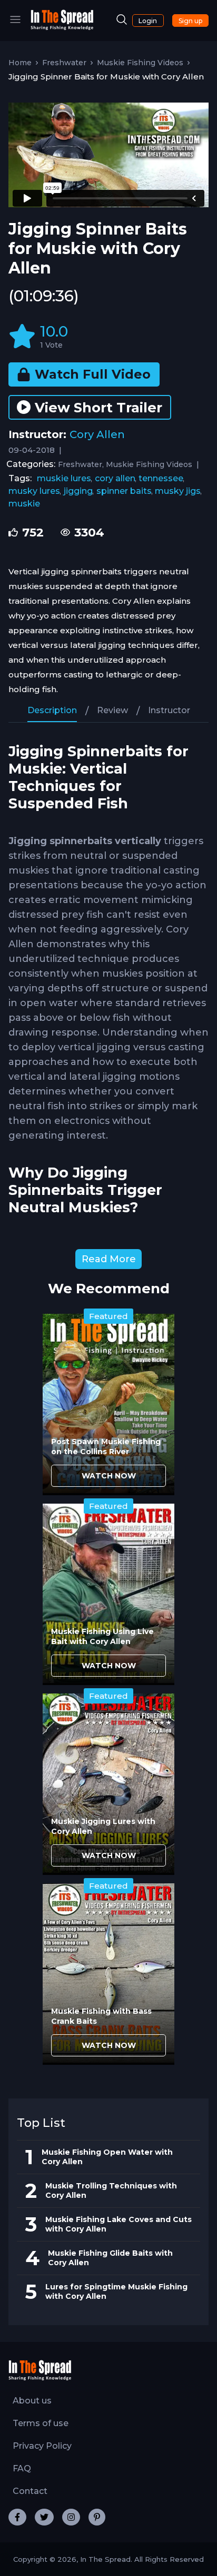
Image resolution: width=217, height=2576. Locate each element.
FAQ (22, 2468)
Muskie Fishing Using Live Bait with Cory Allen (102, 1636)
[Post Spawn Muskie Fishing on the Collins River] (108, 1404)
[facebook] (17, 2517)
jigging (78, 491)
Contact (30, 2491)
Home (20, 63)
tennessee (161, 478)
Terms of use (41, 2423)
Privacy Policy (42, 2446)
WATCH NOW (109, 1476)
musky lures (34, 491)
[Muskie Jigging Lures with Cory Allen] (108, 1784)
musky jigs (178, 491)
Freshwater (64, 63)
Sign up (190, 21)
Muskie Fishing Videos (140, 63)
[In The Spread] (62, 28)
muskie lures (64, 478)
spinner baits (124, 491)
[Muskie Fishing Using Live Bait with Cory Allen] (108, 1594)
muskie (24, 504)
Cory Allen (97, 434)
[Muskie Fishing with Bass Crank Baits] (108, 1974)
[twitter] (44, 2517)
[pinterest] (97, 2517)
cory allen (115, 478)
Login (148, 21)
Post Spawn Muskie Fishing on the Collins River (106, 1447)
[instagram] (71, 2517)
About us (32, 2401)
